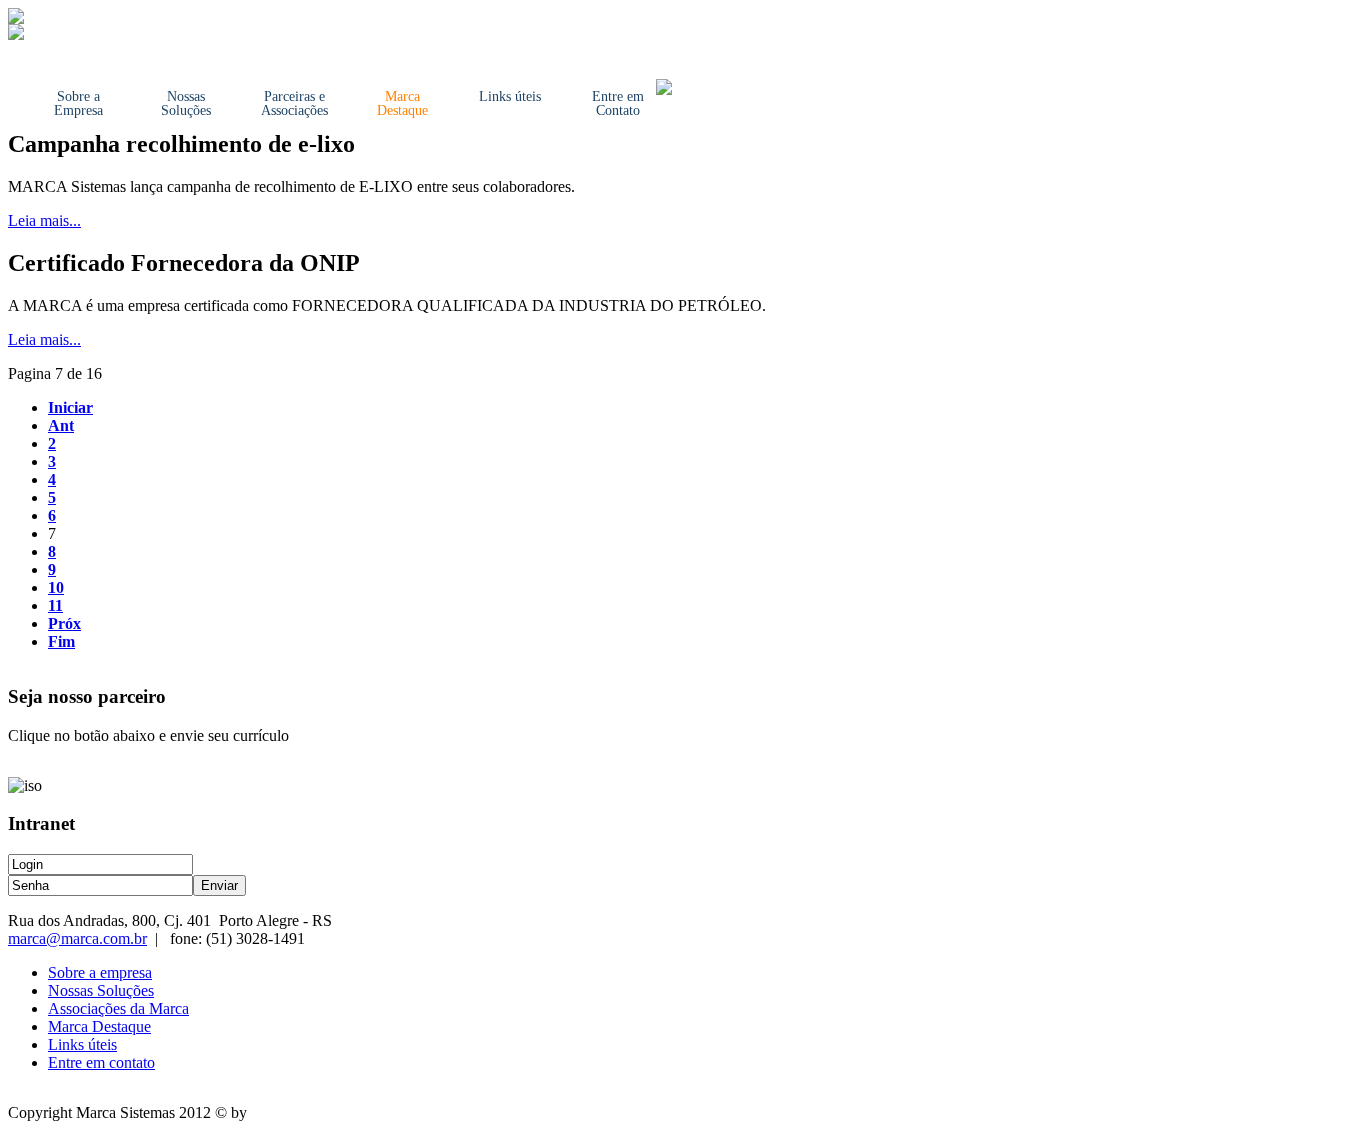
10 (56, 587)
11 (55, 605)
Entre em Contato (618, 103)
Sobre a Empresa (78, 103)
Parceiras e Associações (294, 103)
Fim (61, 641)
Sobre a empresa (100, 972)
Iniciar (70, 407)
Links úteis (510, 96)
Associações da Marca (118, 1008)
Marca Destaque (402, 103)
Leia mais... (44, 220)
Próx (64, 623)
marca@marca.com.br (77, 938)
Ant (61, 425)
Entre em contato (101, 1062)
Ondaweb (282, 1112)
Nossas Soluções (186, 103)
